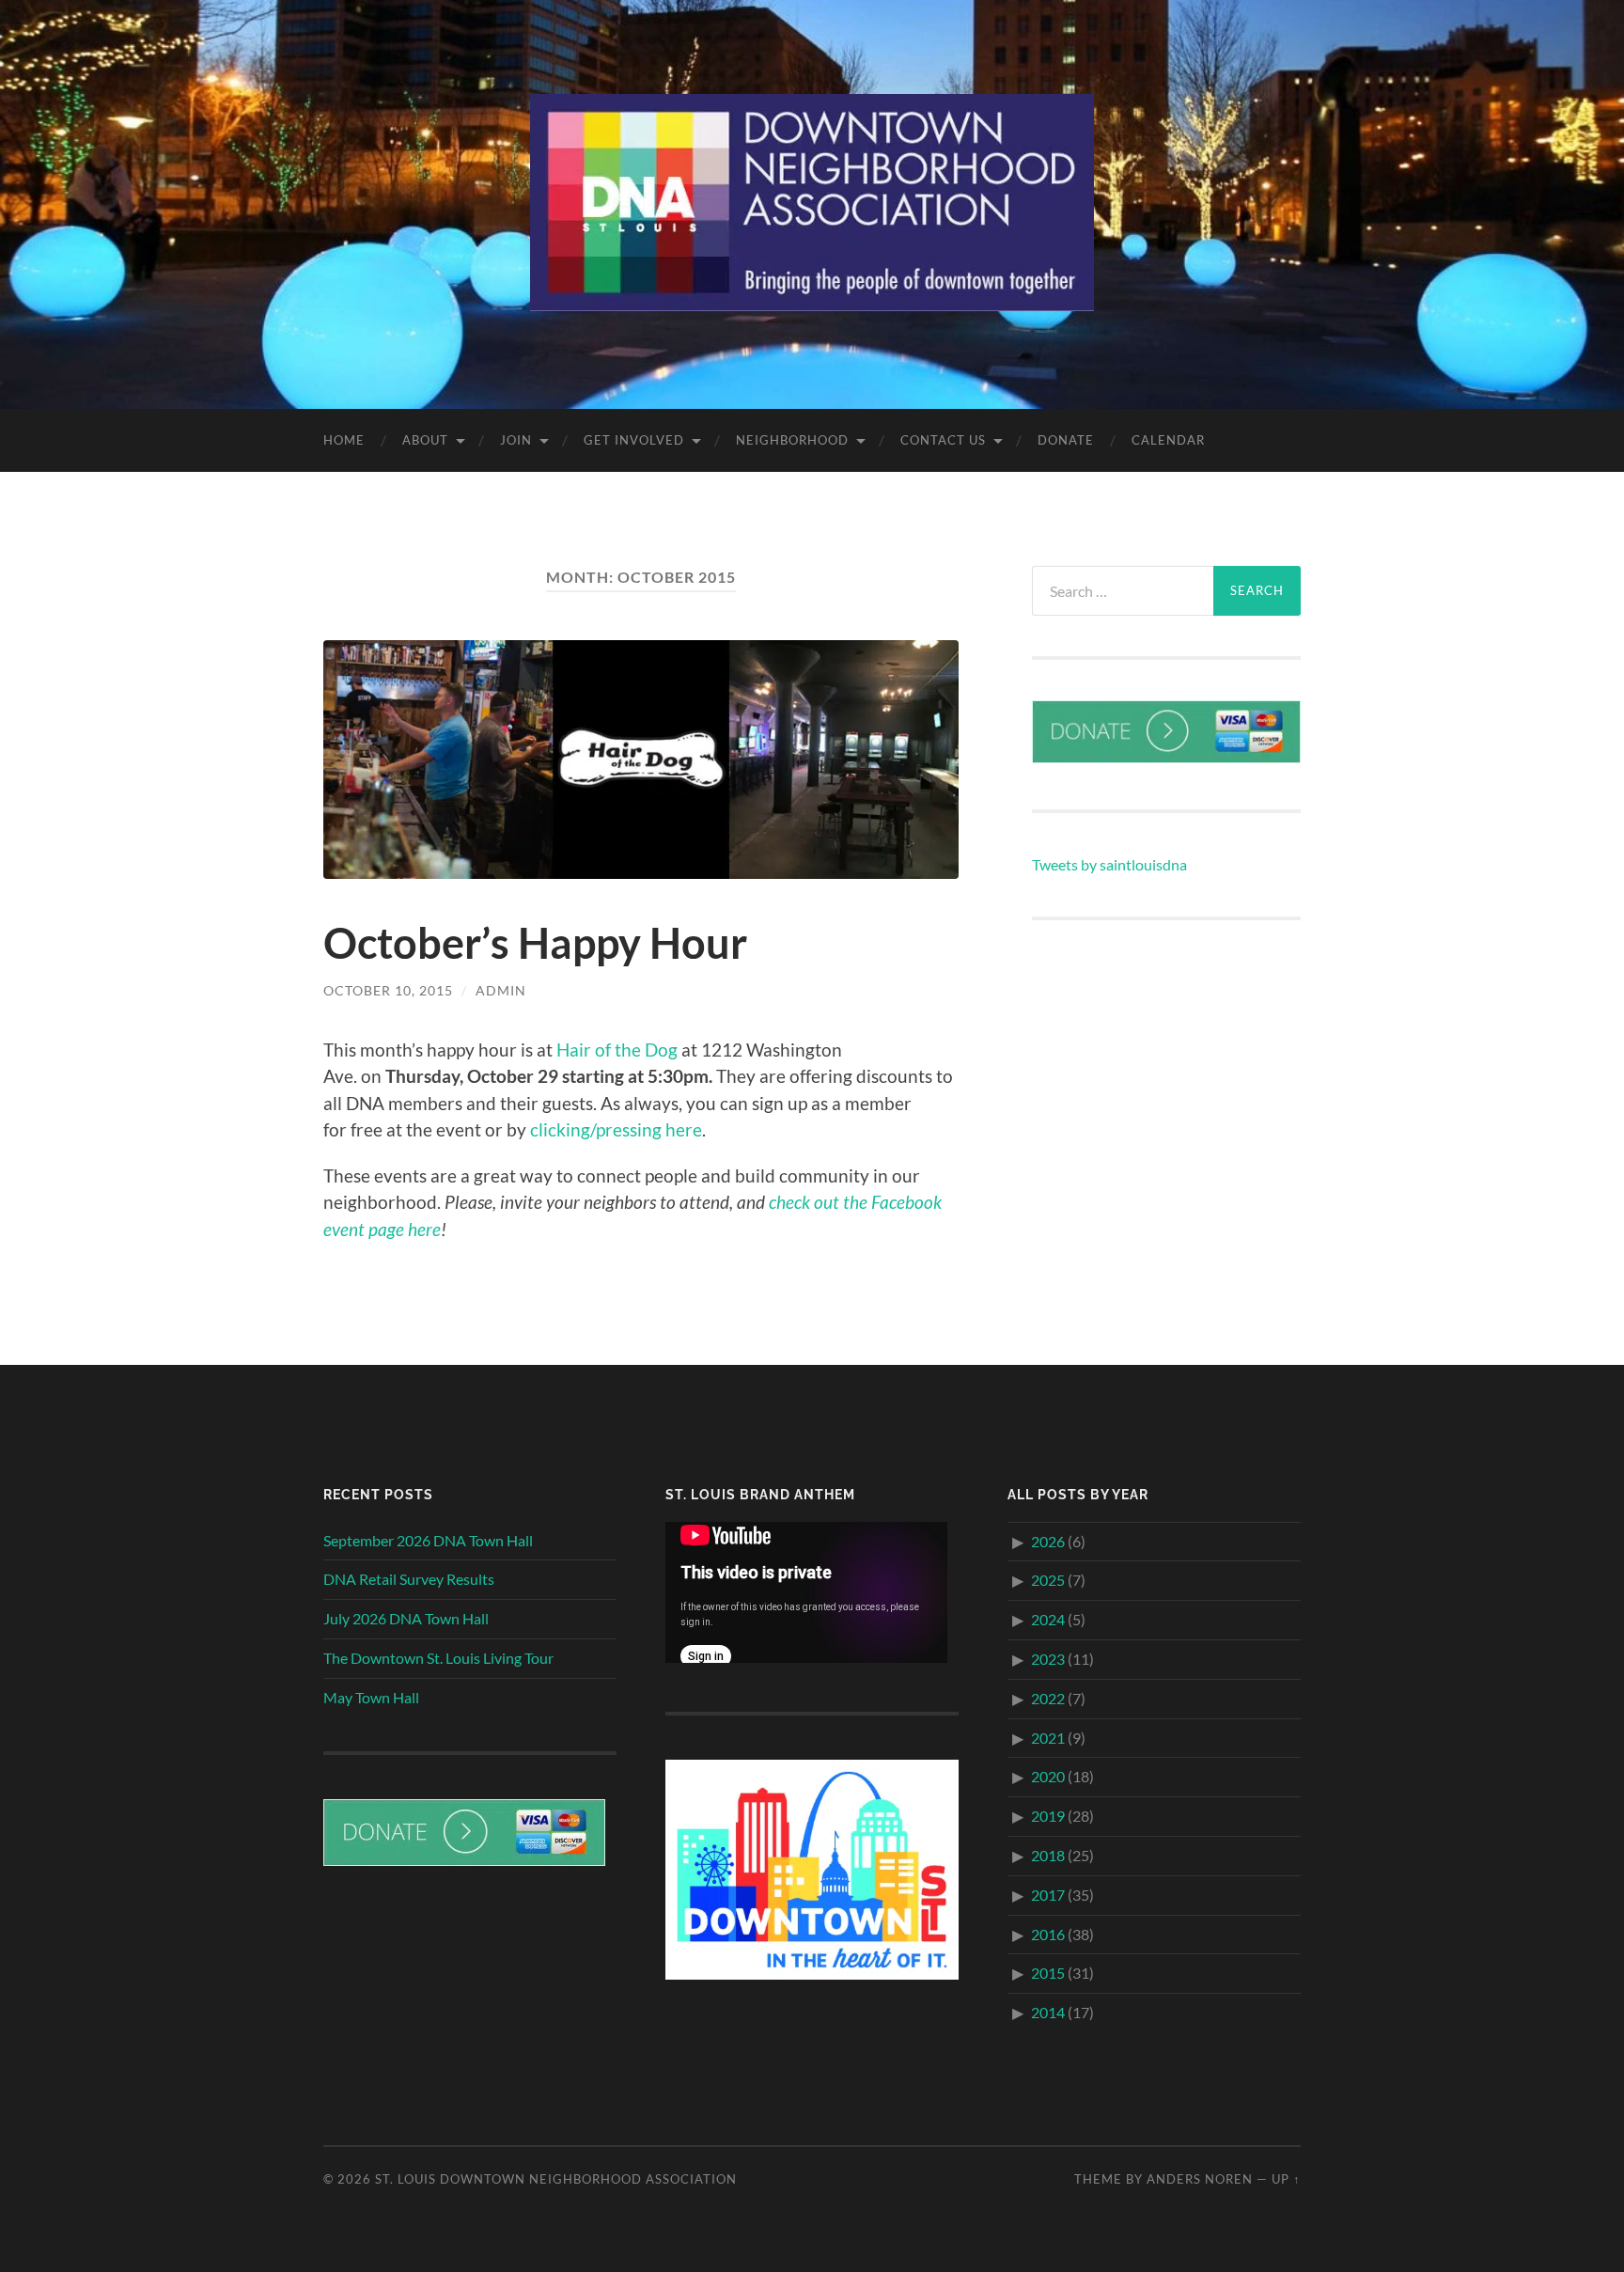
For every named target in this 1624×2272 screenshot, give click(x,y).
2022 (1048, 1698)
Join (516, 440)
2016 (1048, 1934)
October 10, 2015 (388, 990)
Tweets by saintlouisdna (1109, 864)
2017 (1048, 1895)
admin (501, 990)
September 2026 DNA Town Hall (428, 1540)
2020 (1048, 1776)
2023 (1048, 1659)
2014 (1048, 2012)
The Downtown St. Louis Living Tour (438, 1658)
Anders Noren (1200, 2179)
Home (344, 440)
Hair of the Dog (617, 1050)
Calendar (1168, 440)
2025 (1048, 1580)
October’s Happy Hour (535, 943)
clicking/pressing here (616, 1129)
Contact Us (943, 440)
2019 (1048, 1816)
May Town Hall (371, 1697)
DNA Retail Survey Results (409, 1579)
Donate (1066, 440)
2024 (1048, 1619)
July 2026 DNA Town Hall (406, 1618)
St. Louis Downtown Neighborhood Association (556, 2179)
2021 (1048, 1738)
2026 (1048, 1541)
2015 (1048, 1973)
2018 (1048, 1855)
